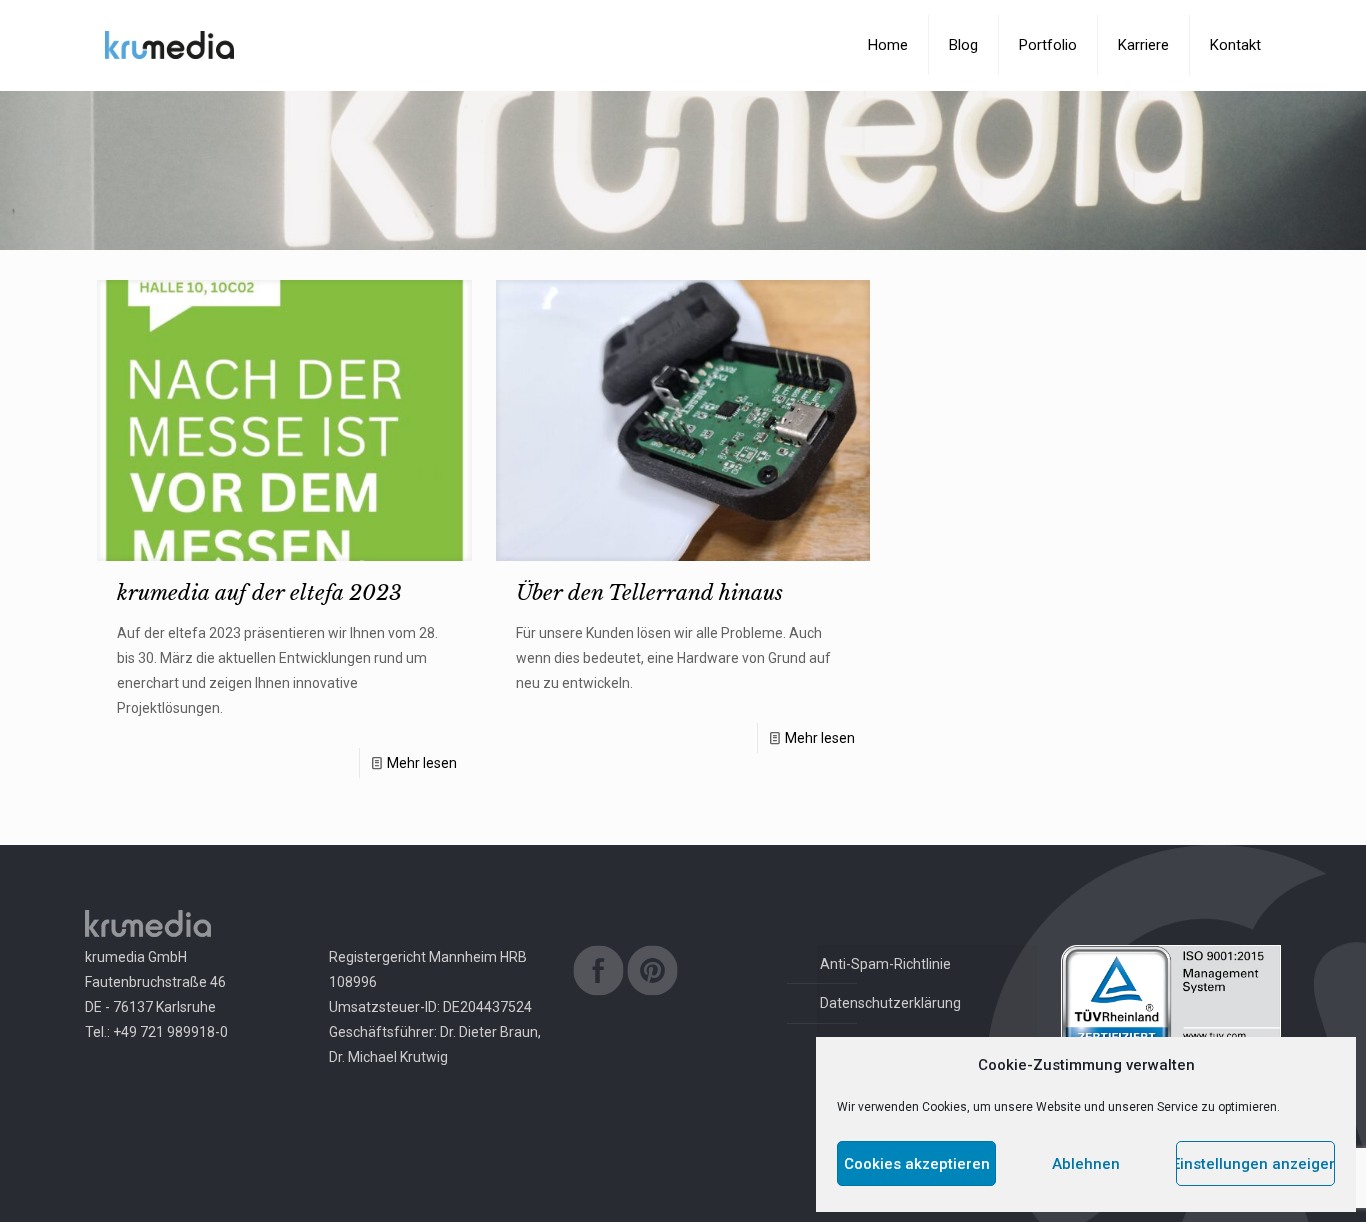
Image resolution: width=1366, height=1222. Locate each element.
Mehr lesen (422, 763)
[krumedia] (169, 45)
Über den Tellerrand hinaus (649, 593)
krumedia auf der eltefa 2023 (259, 593)
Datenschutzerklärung (890, 1003)
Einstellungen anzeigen (1255, 1164)
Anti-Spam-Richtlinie (885, 964)
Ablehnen (1086, 1164)
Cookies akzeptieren (917, 1164)
